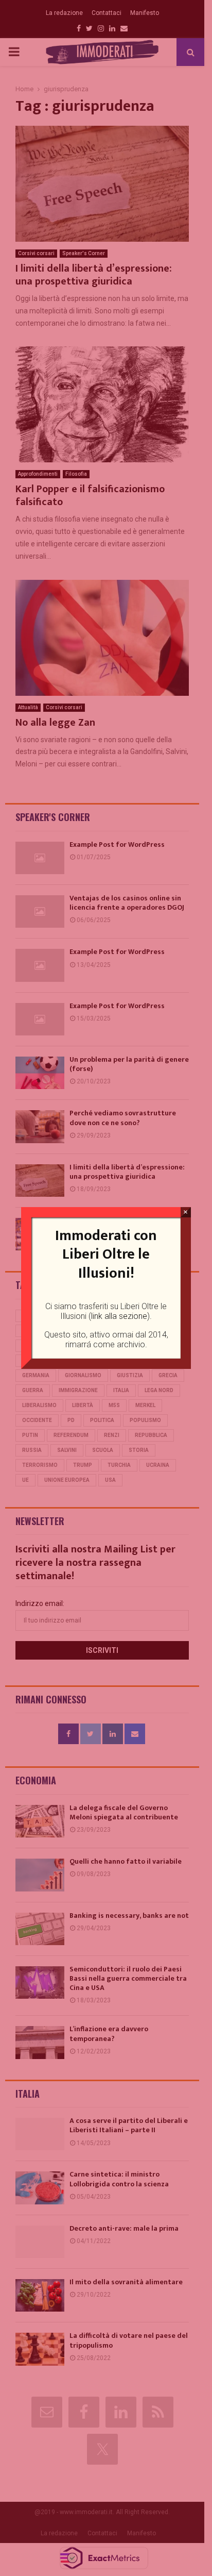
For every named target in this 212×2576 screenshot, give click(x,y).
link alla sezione (119, 1316)
